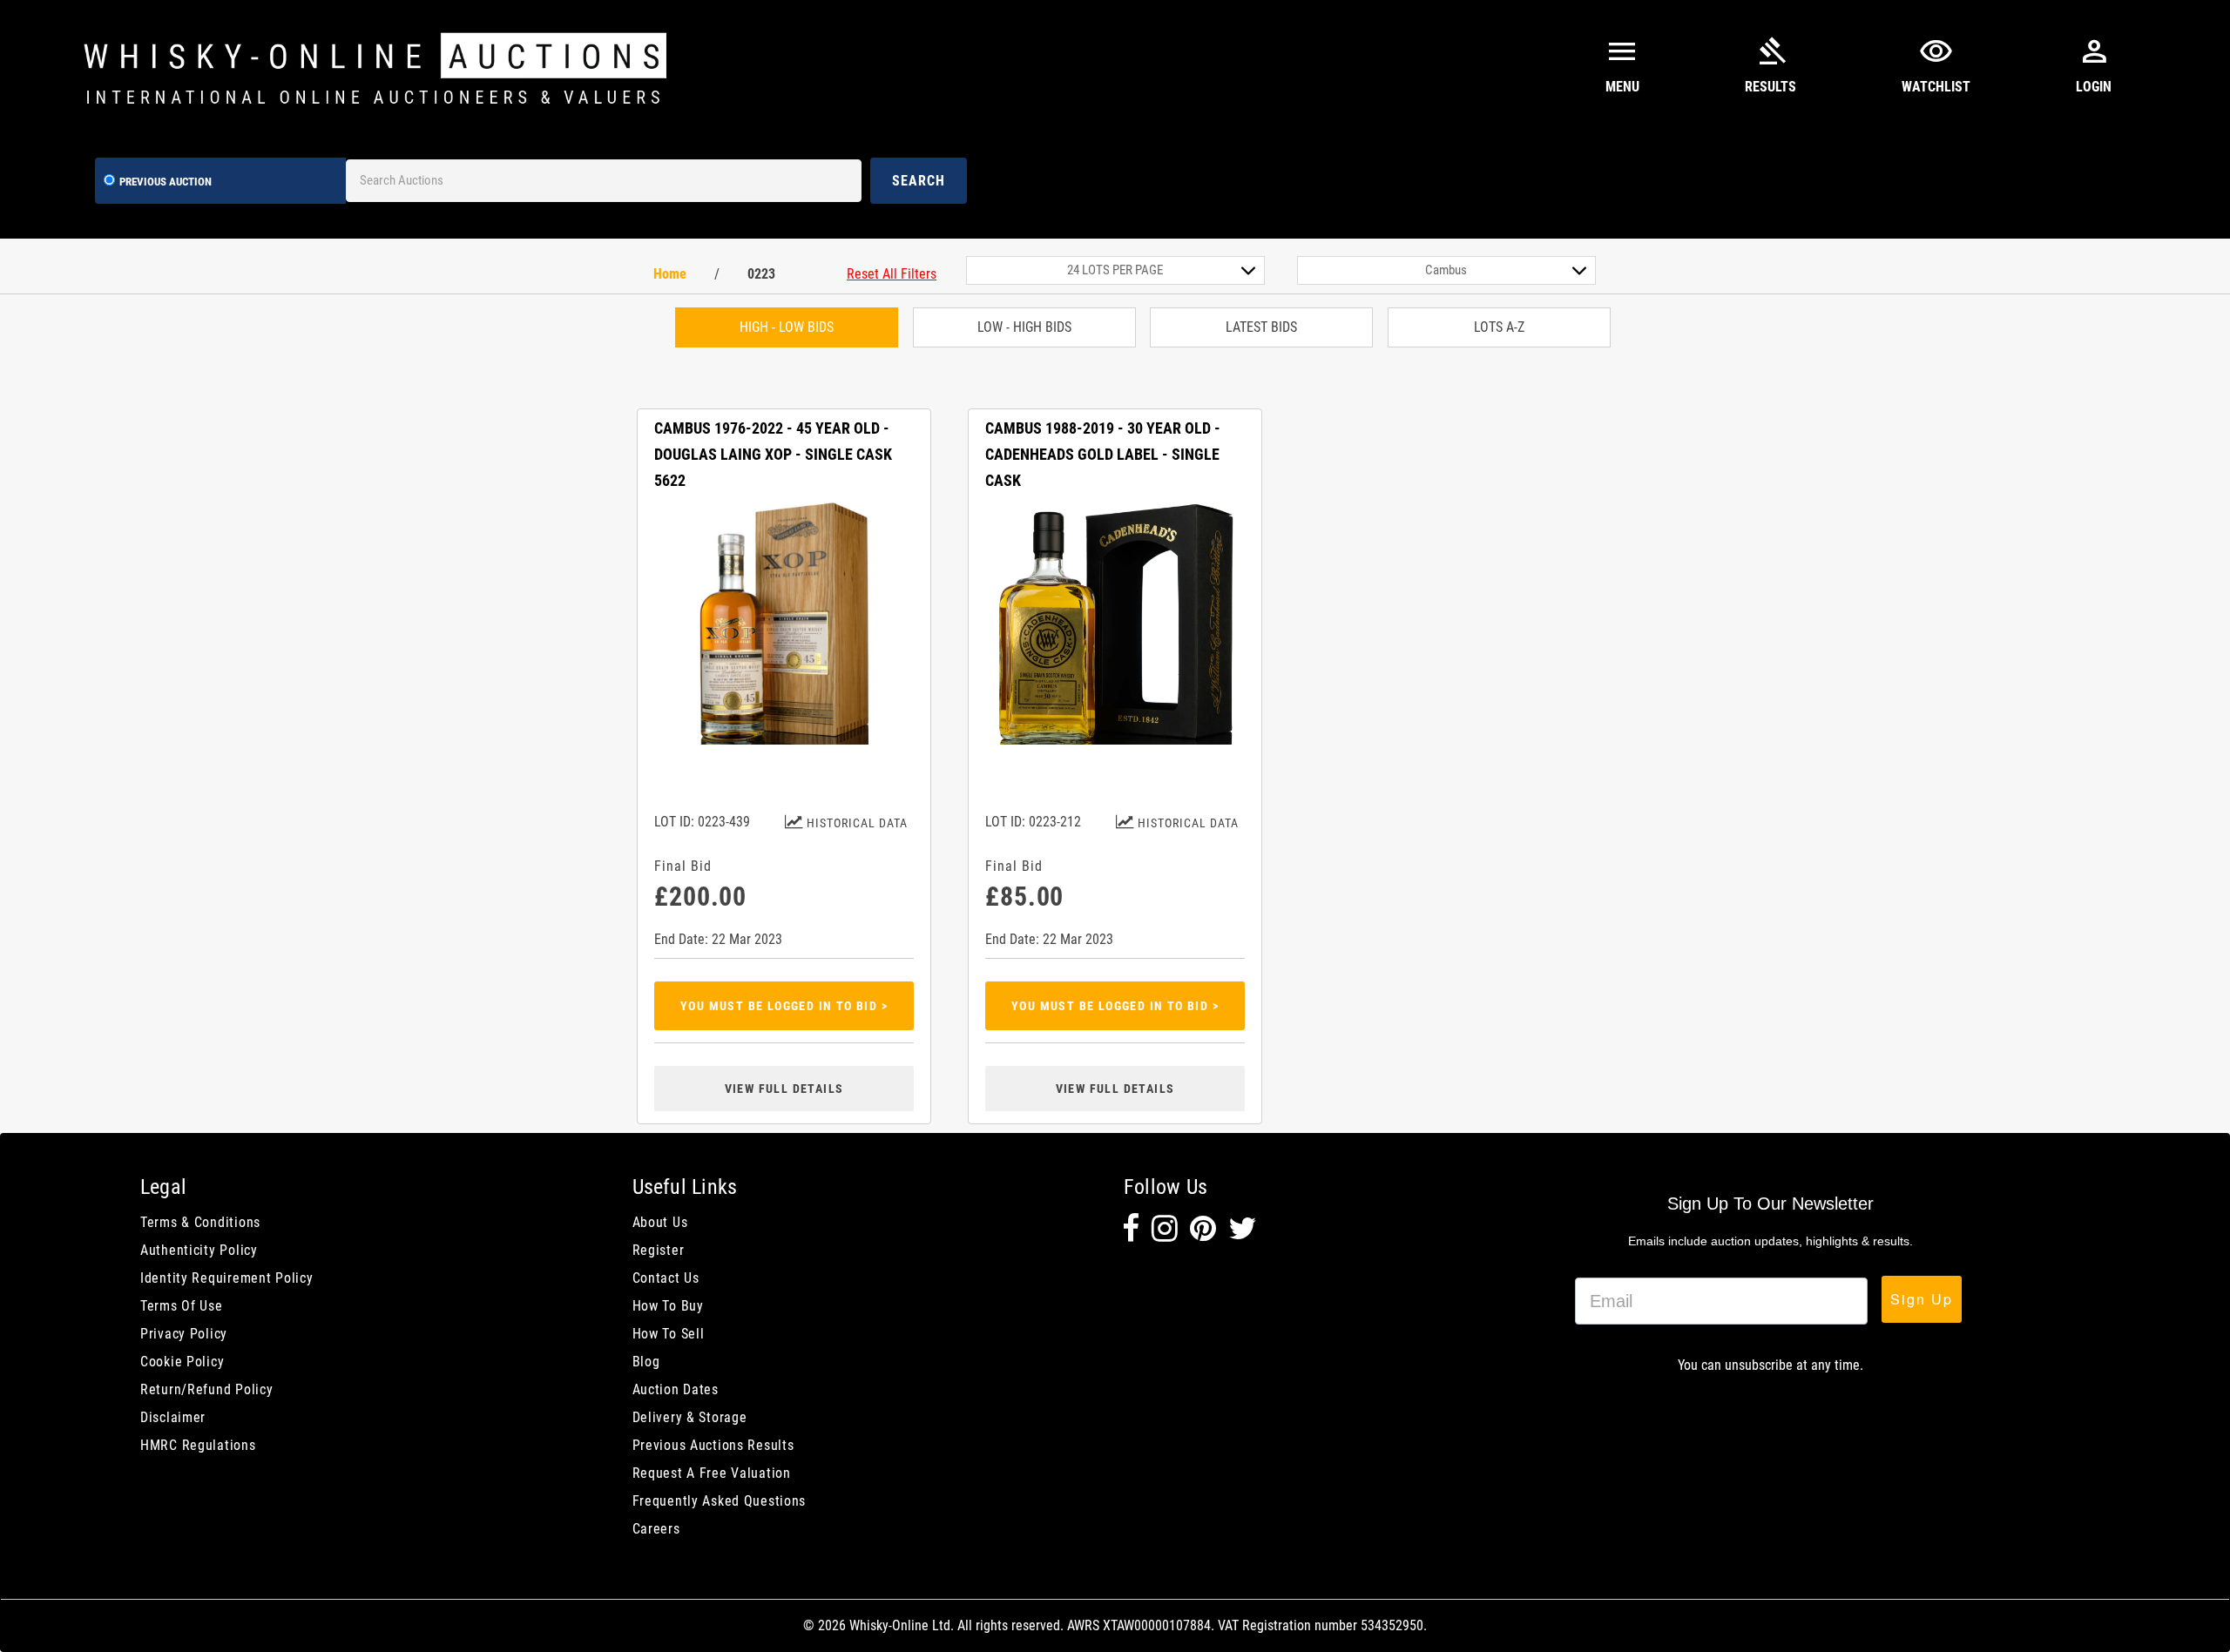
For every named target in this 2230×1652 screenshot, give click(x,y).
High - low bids (787, 327)
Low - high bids (1024, 327)
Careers (656, 1529)
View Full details (784, 1089)
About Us (660, 1222)
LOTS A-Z (1499, 327)
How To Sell (669, 1334)
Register (659, 1250)
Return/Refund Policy (206, 1389)
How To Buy (668, 1306)
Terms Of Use (182, 1306)
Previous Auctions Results (713, 1445)
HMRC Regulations (198, 1445)
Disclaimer (173, 1417)
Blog (646, 1362)
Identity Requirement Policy (226, 1278)
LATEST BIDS (1261, 327)
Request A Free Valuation (712, 1473)
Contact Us (666, 1278)
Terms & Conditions (200, 1222)
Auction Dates (676, 1389)
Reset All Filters (892, 274)
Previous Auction (166, 182)
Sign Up (1922, 1299)
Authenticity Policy (199, 1250)
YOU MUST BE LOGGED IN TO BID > (784, 1006)
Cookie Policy (182, 1362)
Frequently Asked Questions (720, 1501)
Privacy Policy (184, 1334)
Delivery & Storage (690, 1417)
